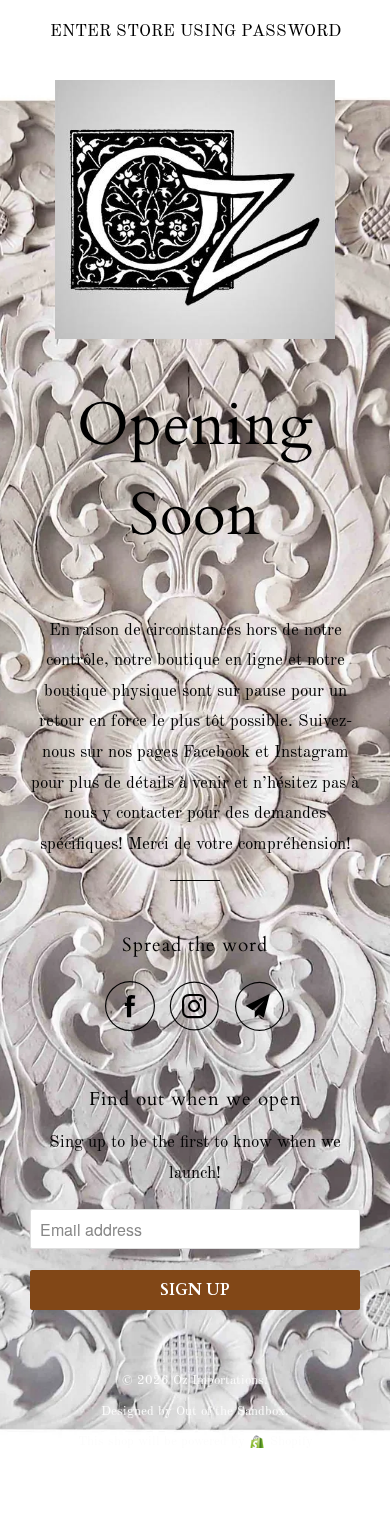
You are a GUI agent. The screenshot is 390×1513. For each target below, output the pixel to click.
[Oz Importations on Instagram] (200, 1006)
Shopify (291, 1441)
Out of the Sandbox (230, 1411)
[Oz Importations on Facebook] (135, 1006)
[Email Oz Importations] (260, 1006)
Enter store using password (195, 31)
